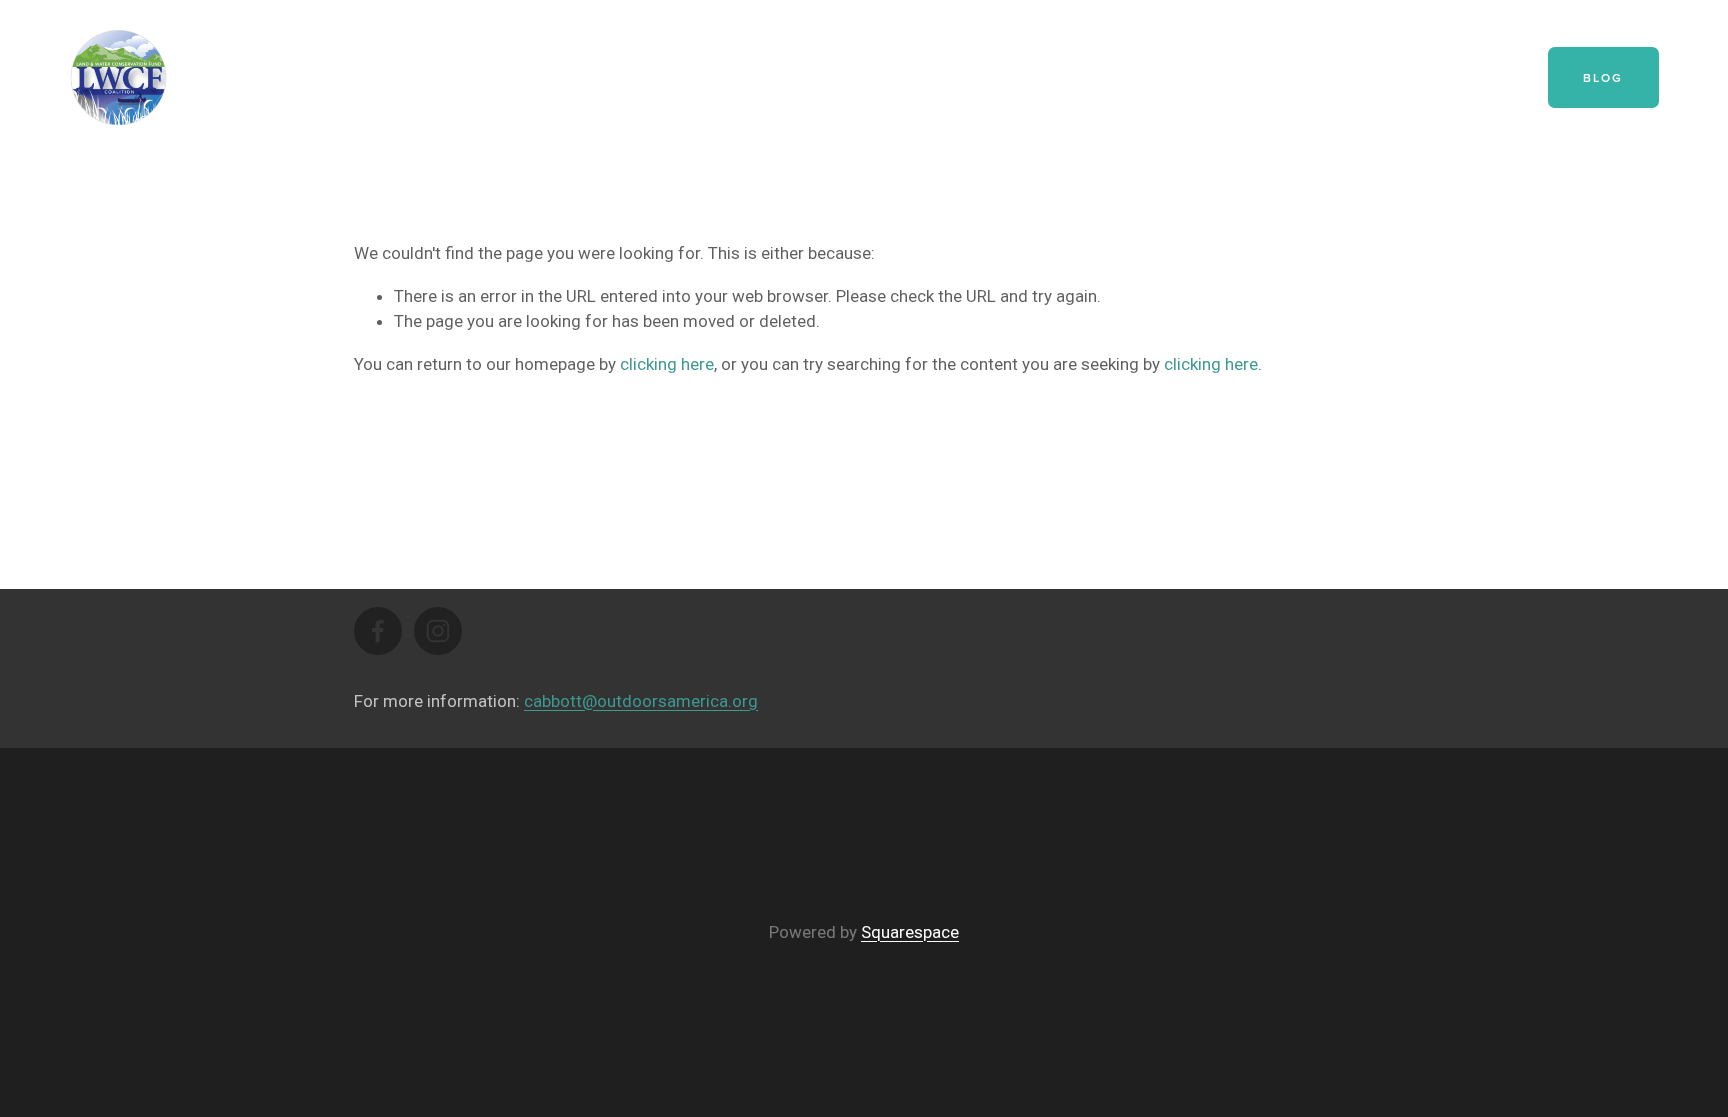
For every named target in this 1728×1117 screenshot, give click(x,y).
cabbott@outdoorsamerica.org (641, 701)
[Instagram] (438, 631)
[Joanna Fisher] (378, 631)
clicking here (667, 364)
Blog (1603, 77)
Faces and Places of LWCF (1322, 77)
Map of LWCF (875, 77)
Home (771, 77)
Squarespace (910, 932)
